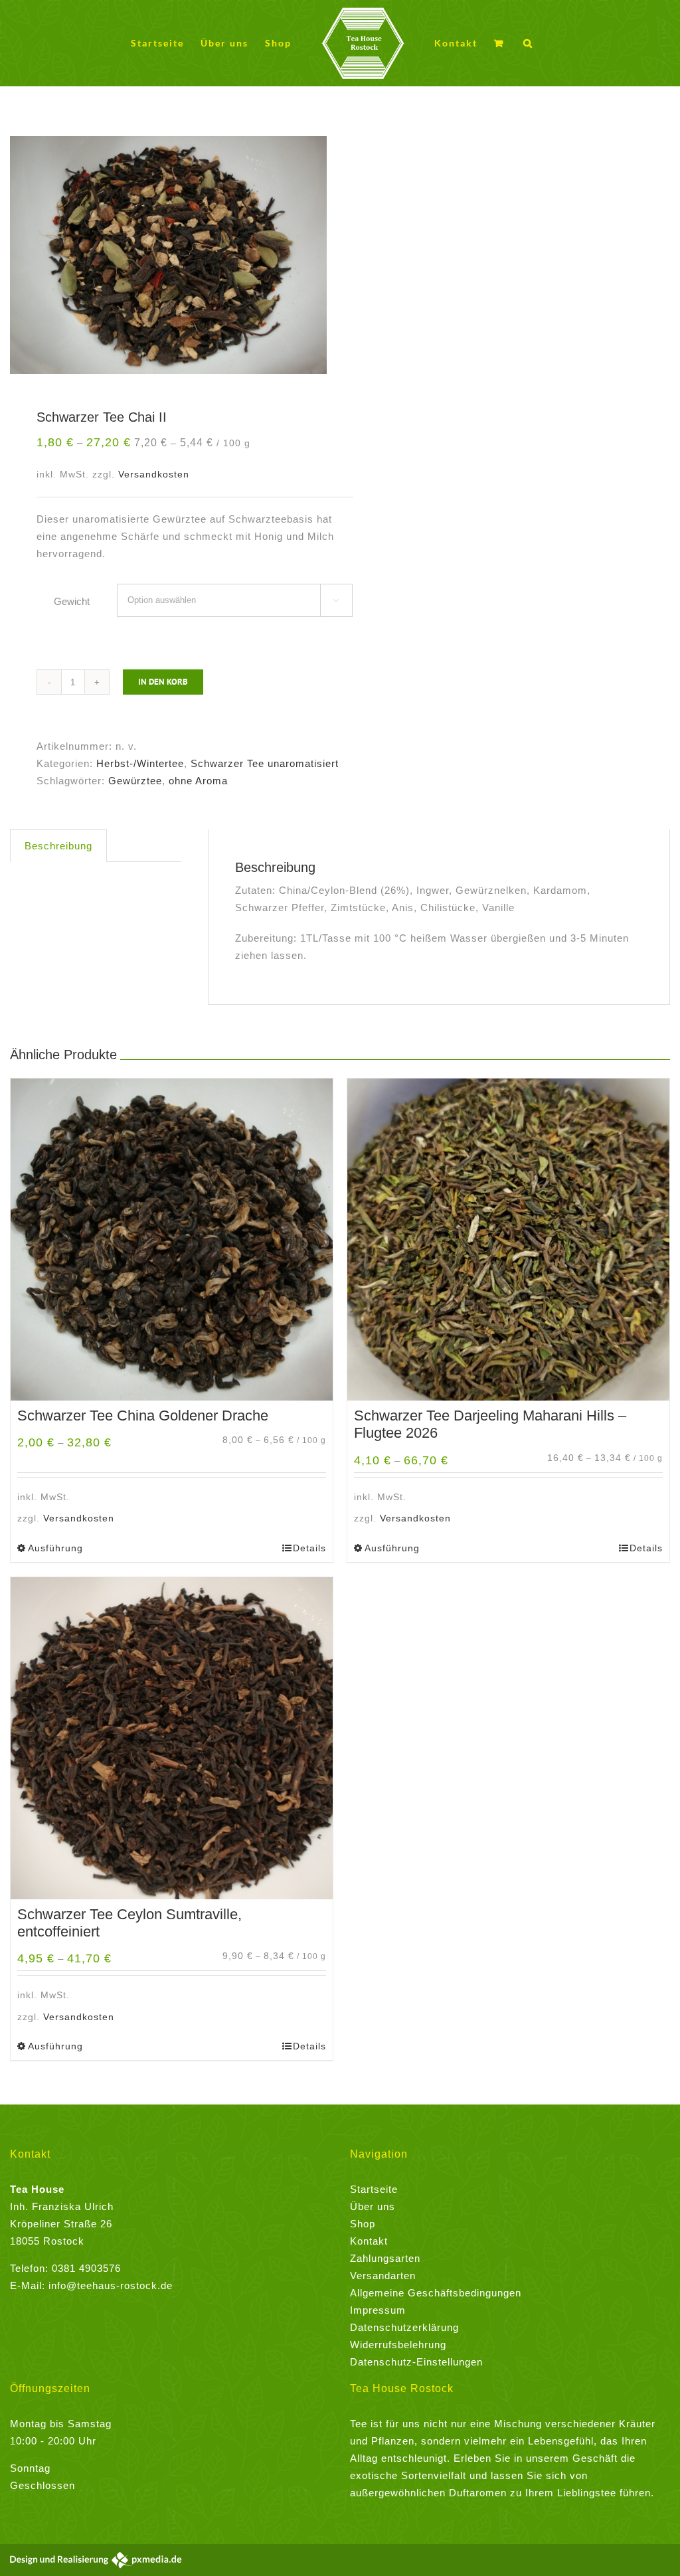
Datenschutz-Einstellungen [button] (416, 2362)
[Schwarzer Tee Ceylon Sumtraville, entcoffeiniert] (172, 1738)
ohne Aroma (198, 781)
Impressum (378, 2310)
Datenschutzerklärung (404, 2327)
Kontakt (369, 2241)
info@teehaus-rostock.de (111, 2285)
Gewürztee (135, 781)
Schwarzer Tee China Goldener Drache (143, 1416)
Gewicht (72, 601)
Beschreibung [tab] (58, 846)
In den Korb (163, 682)
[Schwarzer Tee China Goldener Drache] (172, 1240)
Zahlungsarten (385, 2258)
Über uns (373, 2206)
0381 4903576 (86, 2268)
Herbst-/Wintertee (140, 763)
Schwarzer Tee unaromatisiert (265, 763)
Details (309, 1548)
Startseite (374, 2189)
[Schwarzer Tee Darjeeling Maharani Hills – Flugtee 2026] (508, 1240)
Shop (363, 2224)
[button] (528, 43)
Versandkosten (154, 474)
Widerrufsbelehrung (398, 2345)
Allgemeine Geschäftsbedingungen (436, 2293)
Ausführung (55, 1548)
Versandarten (383, 2275)
